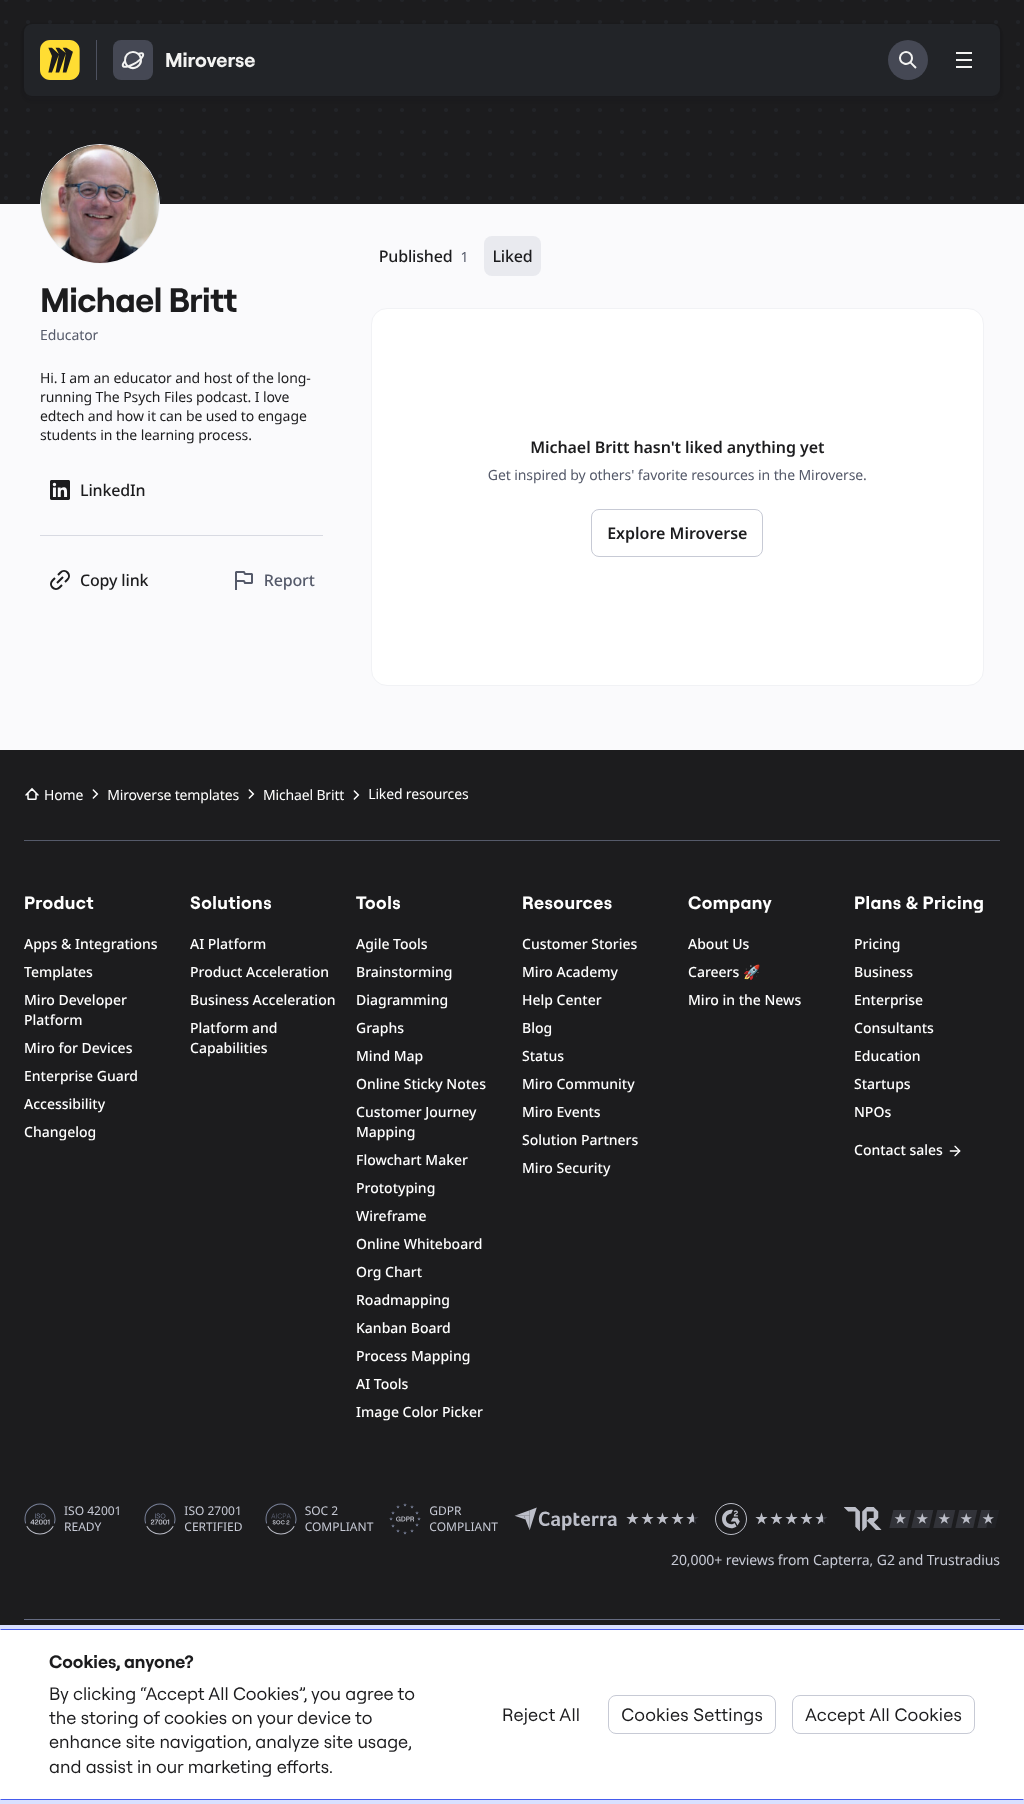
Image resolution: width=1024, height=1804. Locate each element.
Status (543, 1056)
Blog (537, 1028)
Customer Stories (579, 944)
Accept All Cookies (883, 1714)
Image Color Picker (419, 1412)
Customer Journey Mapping (416, 1122)
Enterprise (888, 1000)
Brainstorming (404, 972)
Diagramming (402, 1000)
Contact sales (898, 1150)
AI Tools (382, 1384)
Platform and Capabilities (234, 1038)
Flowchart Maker (412, 1160)
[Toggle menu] (964, 60)
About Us (718, 944)
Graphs (380, 1028)
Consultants (894, 1028)
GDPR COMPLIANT (463, 1519)
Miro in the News (744, 1000)
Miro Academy (570, 972)
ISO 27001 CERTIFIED (213, 1519)
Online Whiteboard (419, 1244)
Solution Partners (580, 1140)
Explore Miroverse (677, 533)
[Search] (908, 60)
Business (883, 972)
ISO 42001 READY (92, 1519)
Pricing (877, 944)
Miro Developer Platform (75, 1010)
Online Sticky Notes (421, 1084)
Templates (58, 972)
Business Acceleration (262, 1000)
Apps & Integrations (91, 944)
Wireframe (391, 1216)
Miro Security (566, 1168)
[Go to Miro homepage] (60, 60)
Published (424, 256)
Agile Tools (392, 944)
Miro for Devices (78, 1048)
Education (887, 1056)
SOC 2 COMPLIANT (339, 1519)
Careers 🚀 (724, 972)
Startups (882, 1084)
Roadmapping (403, 1300)
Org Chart (389, 1272)
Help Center (562, 1000)
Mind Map (389, 1056)
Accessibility (64, 1104)
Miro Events (561, 1112)
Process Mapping (413, 1356)
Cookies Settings (692, 1714)
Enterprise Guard (81, 1076)
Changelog (60, 1132)
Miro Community (578, 1084)
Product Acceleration (259, 972)
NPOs (872, 1112)
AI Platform (228, 944)
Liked (512, 256)
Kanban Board (403, 1328)
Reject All (541, 1714)
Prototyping (395, 1188)
